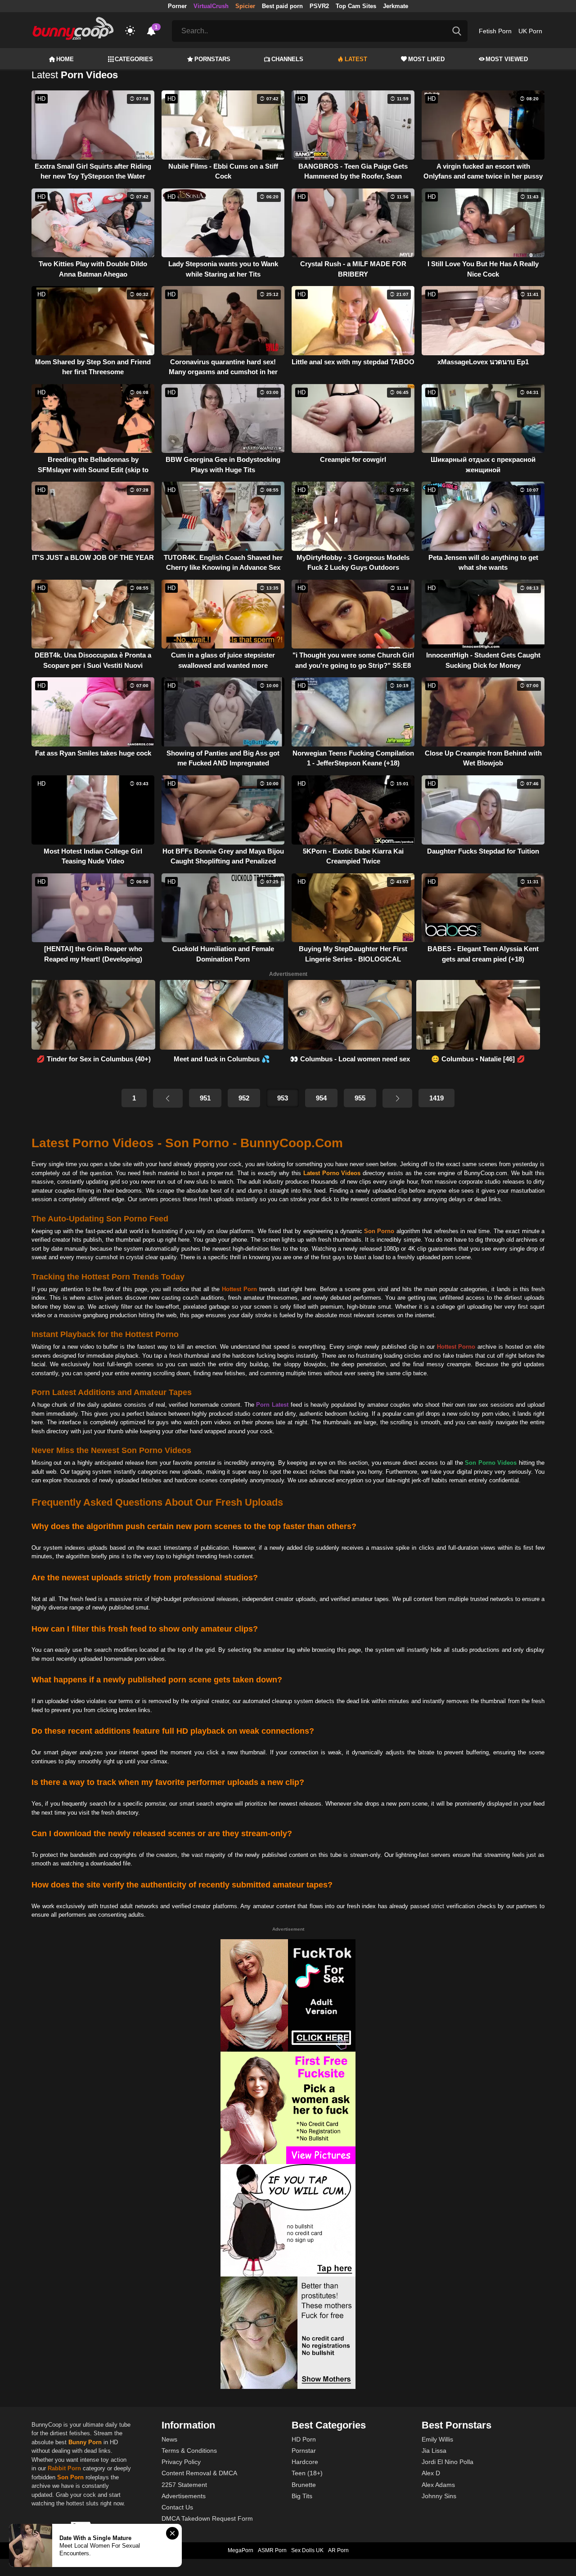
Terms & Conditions (189, 2451)
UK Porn (530, 31)
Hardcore (305, 2462)
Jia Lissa (434, 2451)
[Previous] (168, 1098)
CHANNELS (287, 59)
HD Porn (304, 2439)
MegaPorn (241, 2550)
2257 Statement (184, 2485)
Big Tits (302, 2496)
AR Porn (338, 2550)
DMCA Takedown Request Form (207, 2518)
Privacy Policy (181, 2462)
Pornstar (304, 2451)
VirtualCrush (211, 6)
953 (283, 1098)
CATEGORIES (134, 59)
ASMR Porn (272, 2550)
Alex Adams (438, 2485)
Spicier (245, 6)
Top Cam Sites (356, 6)
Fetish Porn (495, 31)
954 (321, 1098)
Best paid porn (282, 6)
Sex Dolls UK (307, 2550)
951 (205, 1098)
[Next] (397, 1098)
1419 (436, 1098)
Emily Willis (437, 2439)
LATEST (356, 59)
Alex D (431, 2473)
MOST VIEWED (507, 59)
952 (244, 1098)
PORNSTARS (212, 59)
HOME (65, 59)
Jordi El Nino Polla (448, 2462)
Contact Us (177, 2507)
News (169, 2439)
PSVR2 (319, 6)
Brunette (304, 2485)
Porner (177, 6)
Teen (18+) (307, 2473)
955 (360, 1098)
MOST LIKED (426, 59)
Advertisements (184, 2496)
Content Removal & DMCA (199, 2473)
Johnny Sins (439, 2496)
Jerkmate (396, 6)
